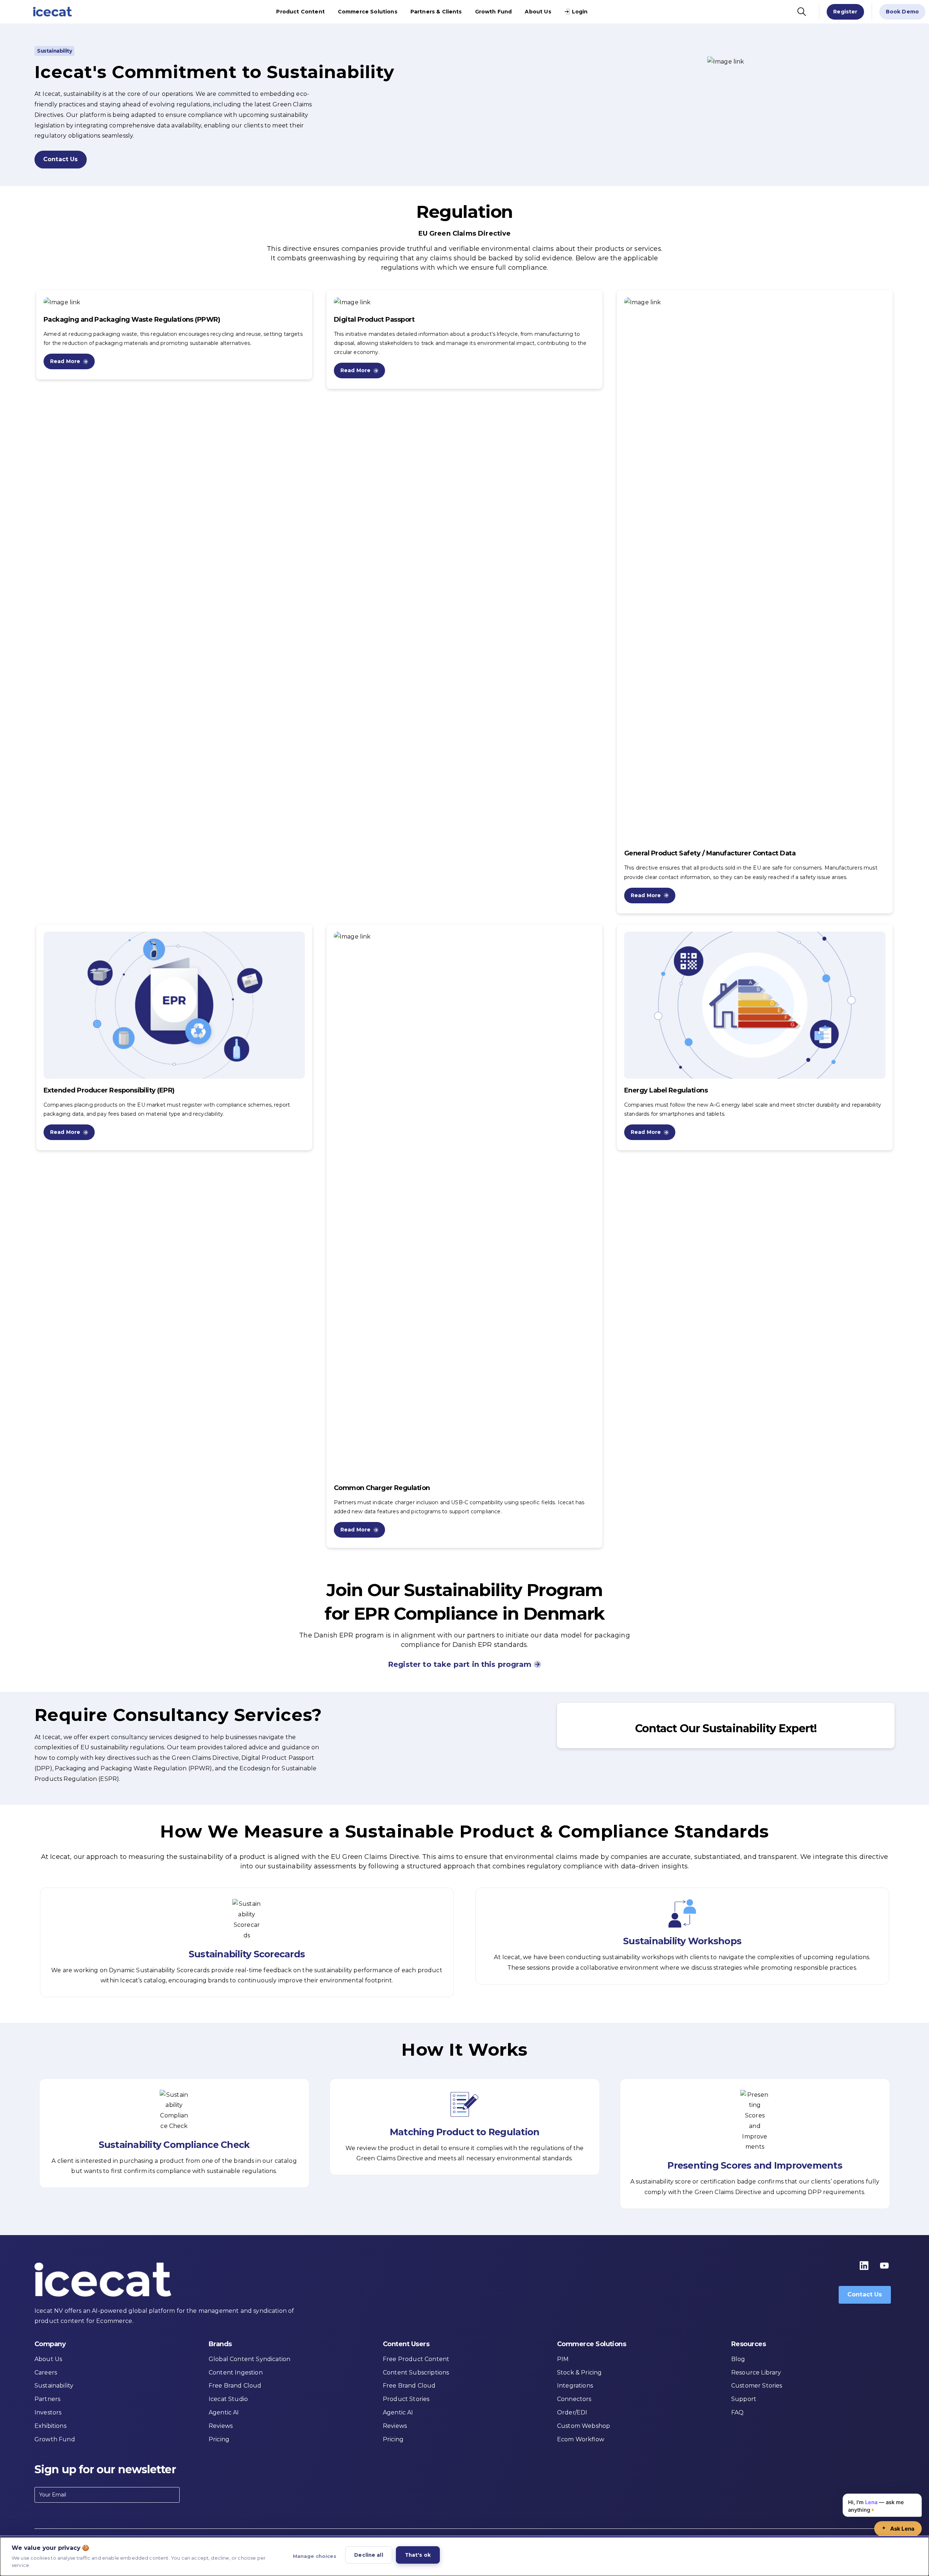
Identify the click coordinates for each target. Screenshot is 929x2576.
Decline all (369, 2555)
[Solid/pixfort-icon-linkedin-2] (864, 2265)
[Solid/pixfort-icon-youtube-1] (884, 2265)
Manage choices (315, 2556)
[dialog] (464, 2556)
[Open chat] (898, 2529)
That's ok (418, 2555)
